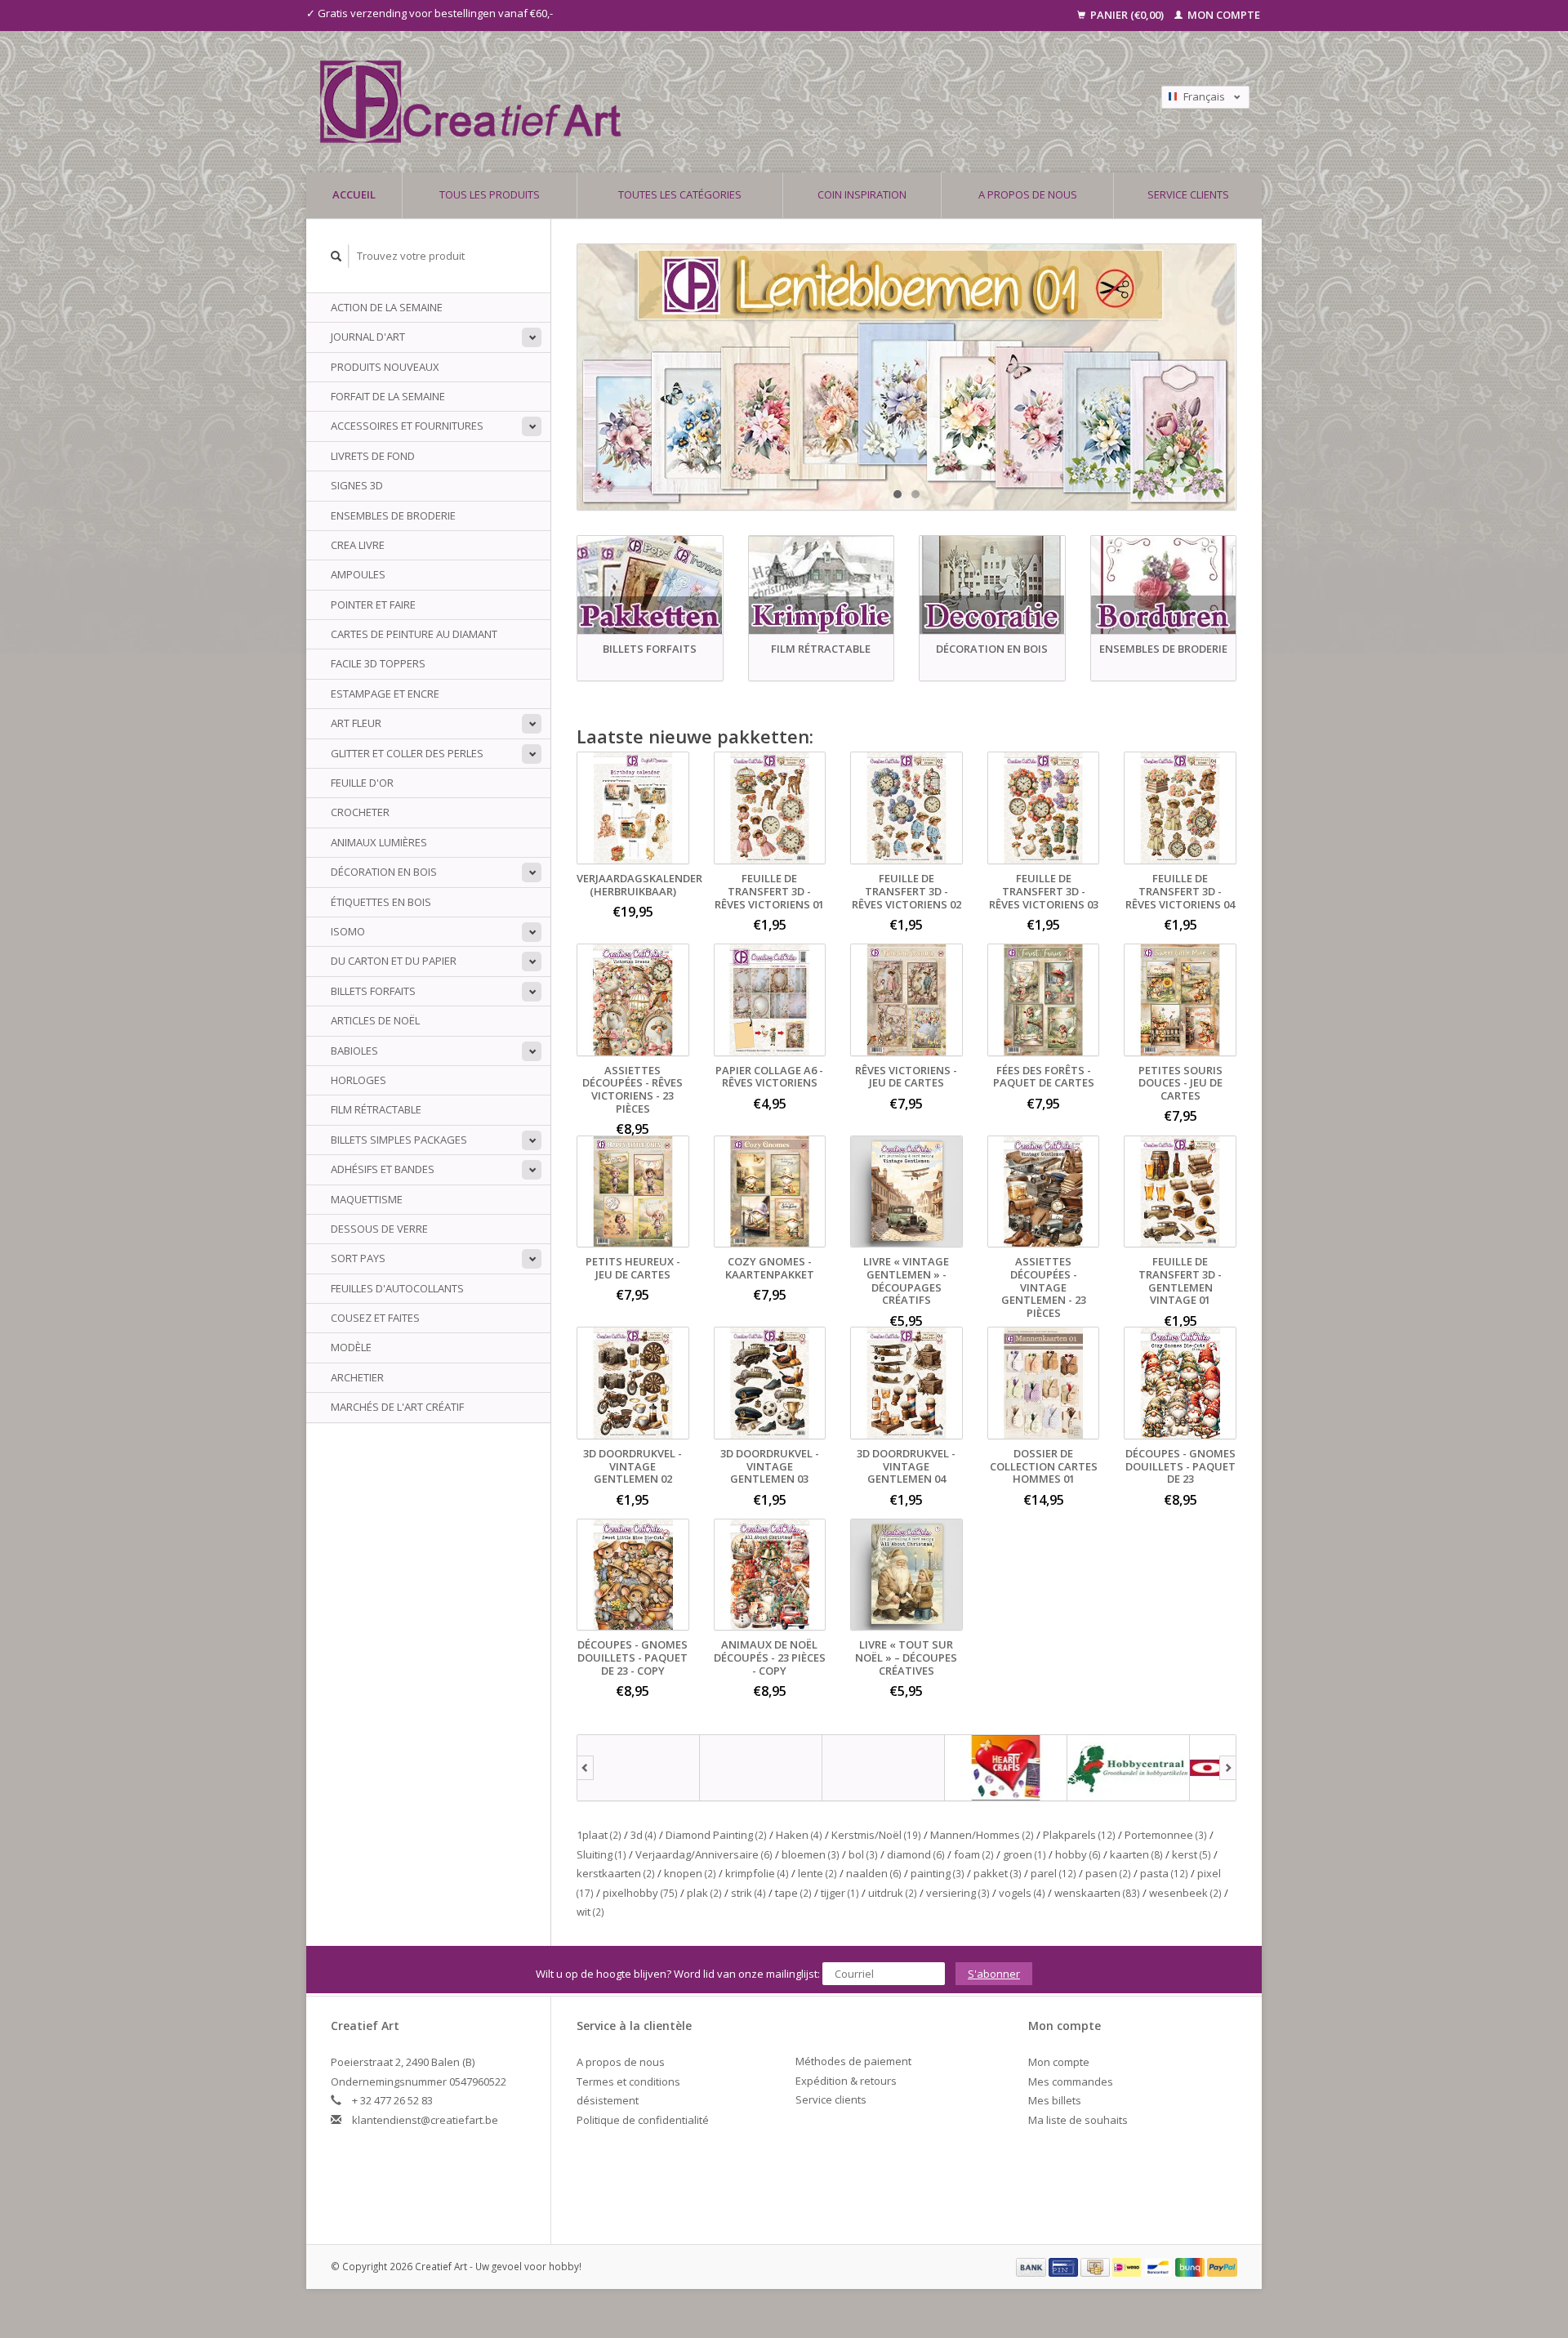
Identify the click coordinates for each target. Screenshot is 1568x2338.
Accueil (354, 194)
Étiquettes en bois (381, 902)
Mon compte (1223, 15)
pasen (1108, 1873)
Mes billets (1055, 2100)
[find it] (884, 1768)
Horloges (359, 1080)
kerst (1192, 1854)
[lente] (906, 377)
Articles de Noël (375, 1020)
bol (863, 1854)
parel (1053, 1873)
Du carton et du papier (394, 961)
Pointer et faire (373, 605)
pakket (998, 1873)
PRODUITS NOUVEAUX (385, 367)
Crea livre (358, 545)
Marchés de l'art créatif (397, 1407)
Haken (799, 1835)
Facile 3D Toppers (378, 663)
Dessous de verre (379, 1229)
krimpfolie (757, 1873)
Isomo (348, 931)
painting (938, 1873)
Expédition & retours (846, 2081)
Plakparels (1079, 1835)
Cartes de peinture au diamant (414, 634)
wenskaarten (1097, 1893)
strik (748, 1893)
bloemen (811, 1854)
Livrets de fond (373, 456)
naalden (874, 1873)
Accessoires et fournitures (407, 426)
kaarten (1136, 1854)
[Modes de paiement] (1032, 2266)
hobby (1078, 1854)
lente (817, 1873)
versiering (958, 1893)
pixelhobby (640, 1893)
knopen (690, 1873)
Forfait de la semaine (388, 396)
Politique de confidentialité (643, 2120)
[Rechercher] (336, 256)
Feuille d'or (362, 783)
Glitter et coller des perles (407, 753)
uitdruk (893, 1893)
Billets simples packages (399, 1140)
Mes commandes (1071, 2081)
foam (974, 1854)
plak (704, 1893)
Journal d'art (368, 337)
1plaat (599, 1835)
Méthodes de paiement (853, 2061)
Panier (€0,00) (1127, 15)
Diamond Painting (716, 1835)
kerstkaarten (616, 1873)
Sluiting (601, 1854)
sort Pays (358, 1258)
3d (644, 1835)
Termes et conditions (628, 2081)
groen (1025, 1854)
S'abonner (994, 1974)
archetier (357, 1377)
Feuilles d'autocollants (397, 1288)
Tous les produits (490, 194)
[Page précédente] (585, 1768)
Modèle (351, 1347)
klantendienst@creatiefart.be (425, 2120)
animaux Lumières (379, 842)
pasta (1164, 1873)
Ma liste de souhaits (1078, 2120)
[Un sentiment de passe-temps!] (669, 102)
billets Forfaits (373, 991)
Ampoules (358, 574)
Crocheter (360, 812)
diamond (916, 1854)
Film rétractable (376, 1109)
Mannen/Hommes (982, 1835)
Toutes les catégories (680, 194)
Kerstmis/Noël (876, 1835)
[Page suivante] (1228, 1768)
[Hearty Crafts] (1006, 1768)
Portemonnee (1166, 1835)
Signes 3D (357, 485)
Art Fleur (356, 723)
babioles (354, 1051)
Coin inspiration (862, 194)
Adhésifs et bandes (383, 1169)
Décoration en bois (384, 872)
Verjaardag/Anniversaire (704, 1854)
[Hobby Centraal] (1129, 1768)
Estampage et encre (385, 694)
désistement (608, 2100)
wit (590, 1912)
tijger (840, 1893)
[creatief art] (639, 1768)
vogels (1022, 1893)
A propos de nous (1028, 194)
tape (793, 1893)
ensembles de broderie (393, 515)
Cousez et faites (375, 1318)
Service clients (1188, 194)
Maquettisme (367, 1199)
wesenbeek (1185, 1893)
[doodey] (761, 1768)
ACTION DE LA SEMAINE (387, 307)
